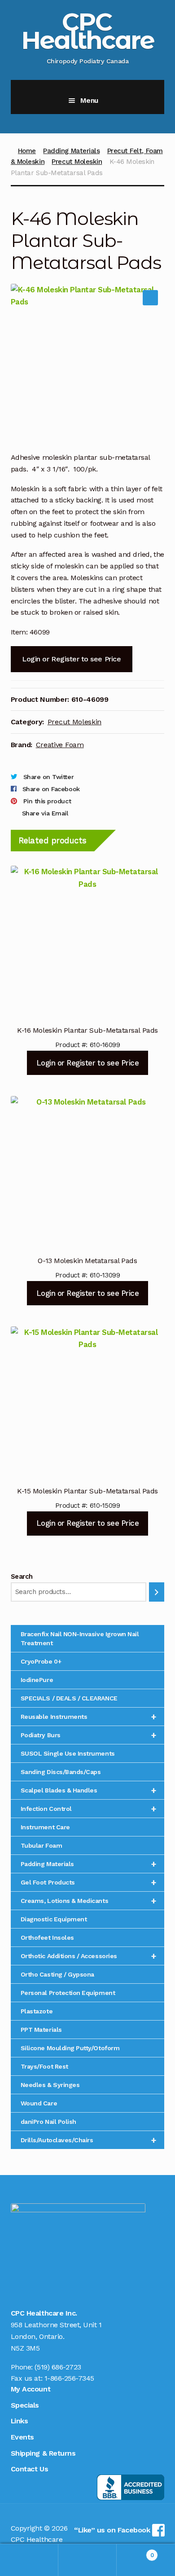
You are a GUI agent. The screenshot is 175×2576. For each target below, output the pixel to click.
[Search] (157, 1592)
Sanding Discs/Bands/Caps (61, 1772)
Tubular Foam (41, 1845)
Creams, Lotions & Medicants (89, 1901)
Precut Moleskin (77, 162)
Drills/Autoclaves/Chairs (89, 2140)
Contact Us (29, 2469)
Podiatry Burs (89, 1735)
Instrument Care (45, 1827)
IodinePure (37, 1680)
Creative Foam (60, 745)
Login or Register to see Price (71, 659)
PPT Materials (41, 2030)
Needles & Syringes (50, 2085)
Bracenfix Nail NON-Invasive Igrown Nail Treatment (80, 1638)
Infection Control (89, 1809)
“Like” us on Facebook (113, 2530)
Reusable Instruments (89, 1717)
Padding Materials (71, 151)
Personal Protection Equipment (68, 1993)
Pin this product (47, 801)
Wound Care (39, 2103)
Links (20, 2421)
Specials (25, 2405)
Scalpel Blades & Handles (89, 1790)
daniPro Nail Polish (48, 2122)
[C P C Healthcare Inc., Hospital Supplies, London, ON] (131, 2487)
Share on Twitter (48, 777)
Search (22, 1576)
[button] (150, 298)
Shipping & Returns (43, 2453)
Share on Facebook (51, 789)
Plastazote (37, 2011)
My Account (31, 2389)
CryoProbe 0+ (41, 1661)
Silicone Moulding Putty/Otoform (70, 2048)
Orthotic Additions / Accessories (89, 1956)
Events (22, 2437)
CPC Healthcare (88, 31)
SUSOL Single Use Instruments (68, 1753)
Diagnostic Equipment (54, 1919)
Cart (135, 2552)
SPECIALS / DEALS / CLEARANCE (69, 1698)
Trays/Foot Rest (44, 2066)
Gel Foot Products (89, 1882)
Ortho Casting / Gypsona (57, 1974)
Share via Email (45, 813)
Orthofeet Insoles (47, 1938)
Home (27, 151)
